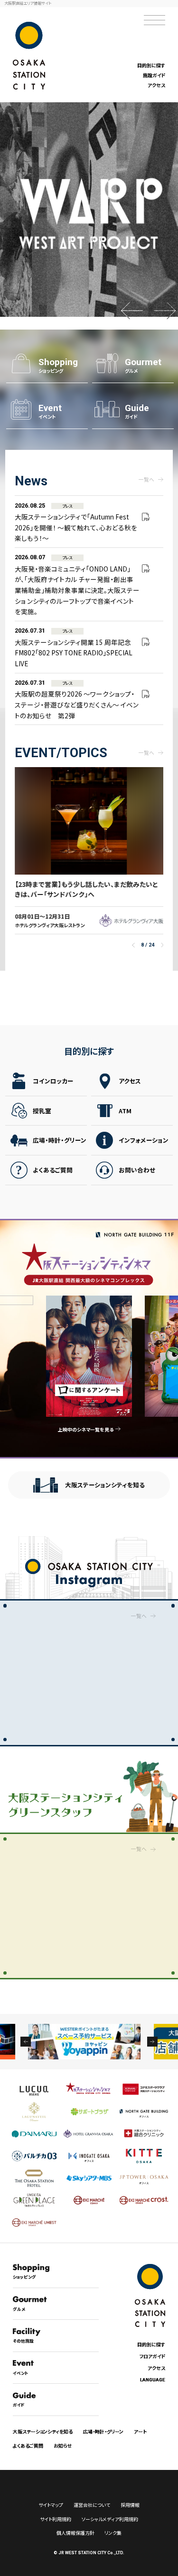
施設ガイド (154, 75)
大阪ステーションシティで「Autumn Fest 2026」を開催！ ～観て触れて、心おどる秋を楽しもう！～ (76, 522)
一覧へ (146, 479)
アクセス (156, 85)
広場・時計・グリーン (60, 1140)
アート (140, 2431)
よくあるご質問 (53, 1170)
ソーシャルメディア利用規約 (110, 2519)
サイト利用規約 (56, 2519)
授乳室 (42, 1111)
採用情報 (130, 2505)
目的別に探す (151, 65)
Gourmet (143, 366)
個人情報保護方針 (75, 2533)
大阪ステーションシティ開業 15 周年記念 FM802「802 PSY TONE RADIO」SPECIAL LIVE (74, 647)
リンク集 (113, 2533)
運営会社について (92, 2505)
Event (50, 411)
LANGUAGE (153, 2380)
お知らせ (63, 2446)
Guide (137, 411)
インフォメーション (144, 1140)
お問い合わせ (137, 1170)
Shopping (58, 366)
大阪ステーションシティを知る (105, 1485)
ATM (125, 1111)
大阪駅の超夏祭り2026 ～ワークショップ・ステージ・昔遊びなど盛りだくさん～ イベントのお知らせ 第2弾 (77, 699)
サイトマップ (51, 2505)
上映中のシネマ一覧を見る (86, 1429)
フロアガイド (152, 2356)
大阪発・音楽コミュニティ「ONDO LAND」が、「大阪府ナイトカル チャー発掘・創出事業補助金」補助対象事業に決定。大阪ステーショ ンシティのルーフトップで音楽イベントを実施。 (77, 585)
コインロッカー (53, 1081)
